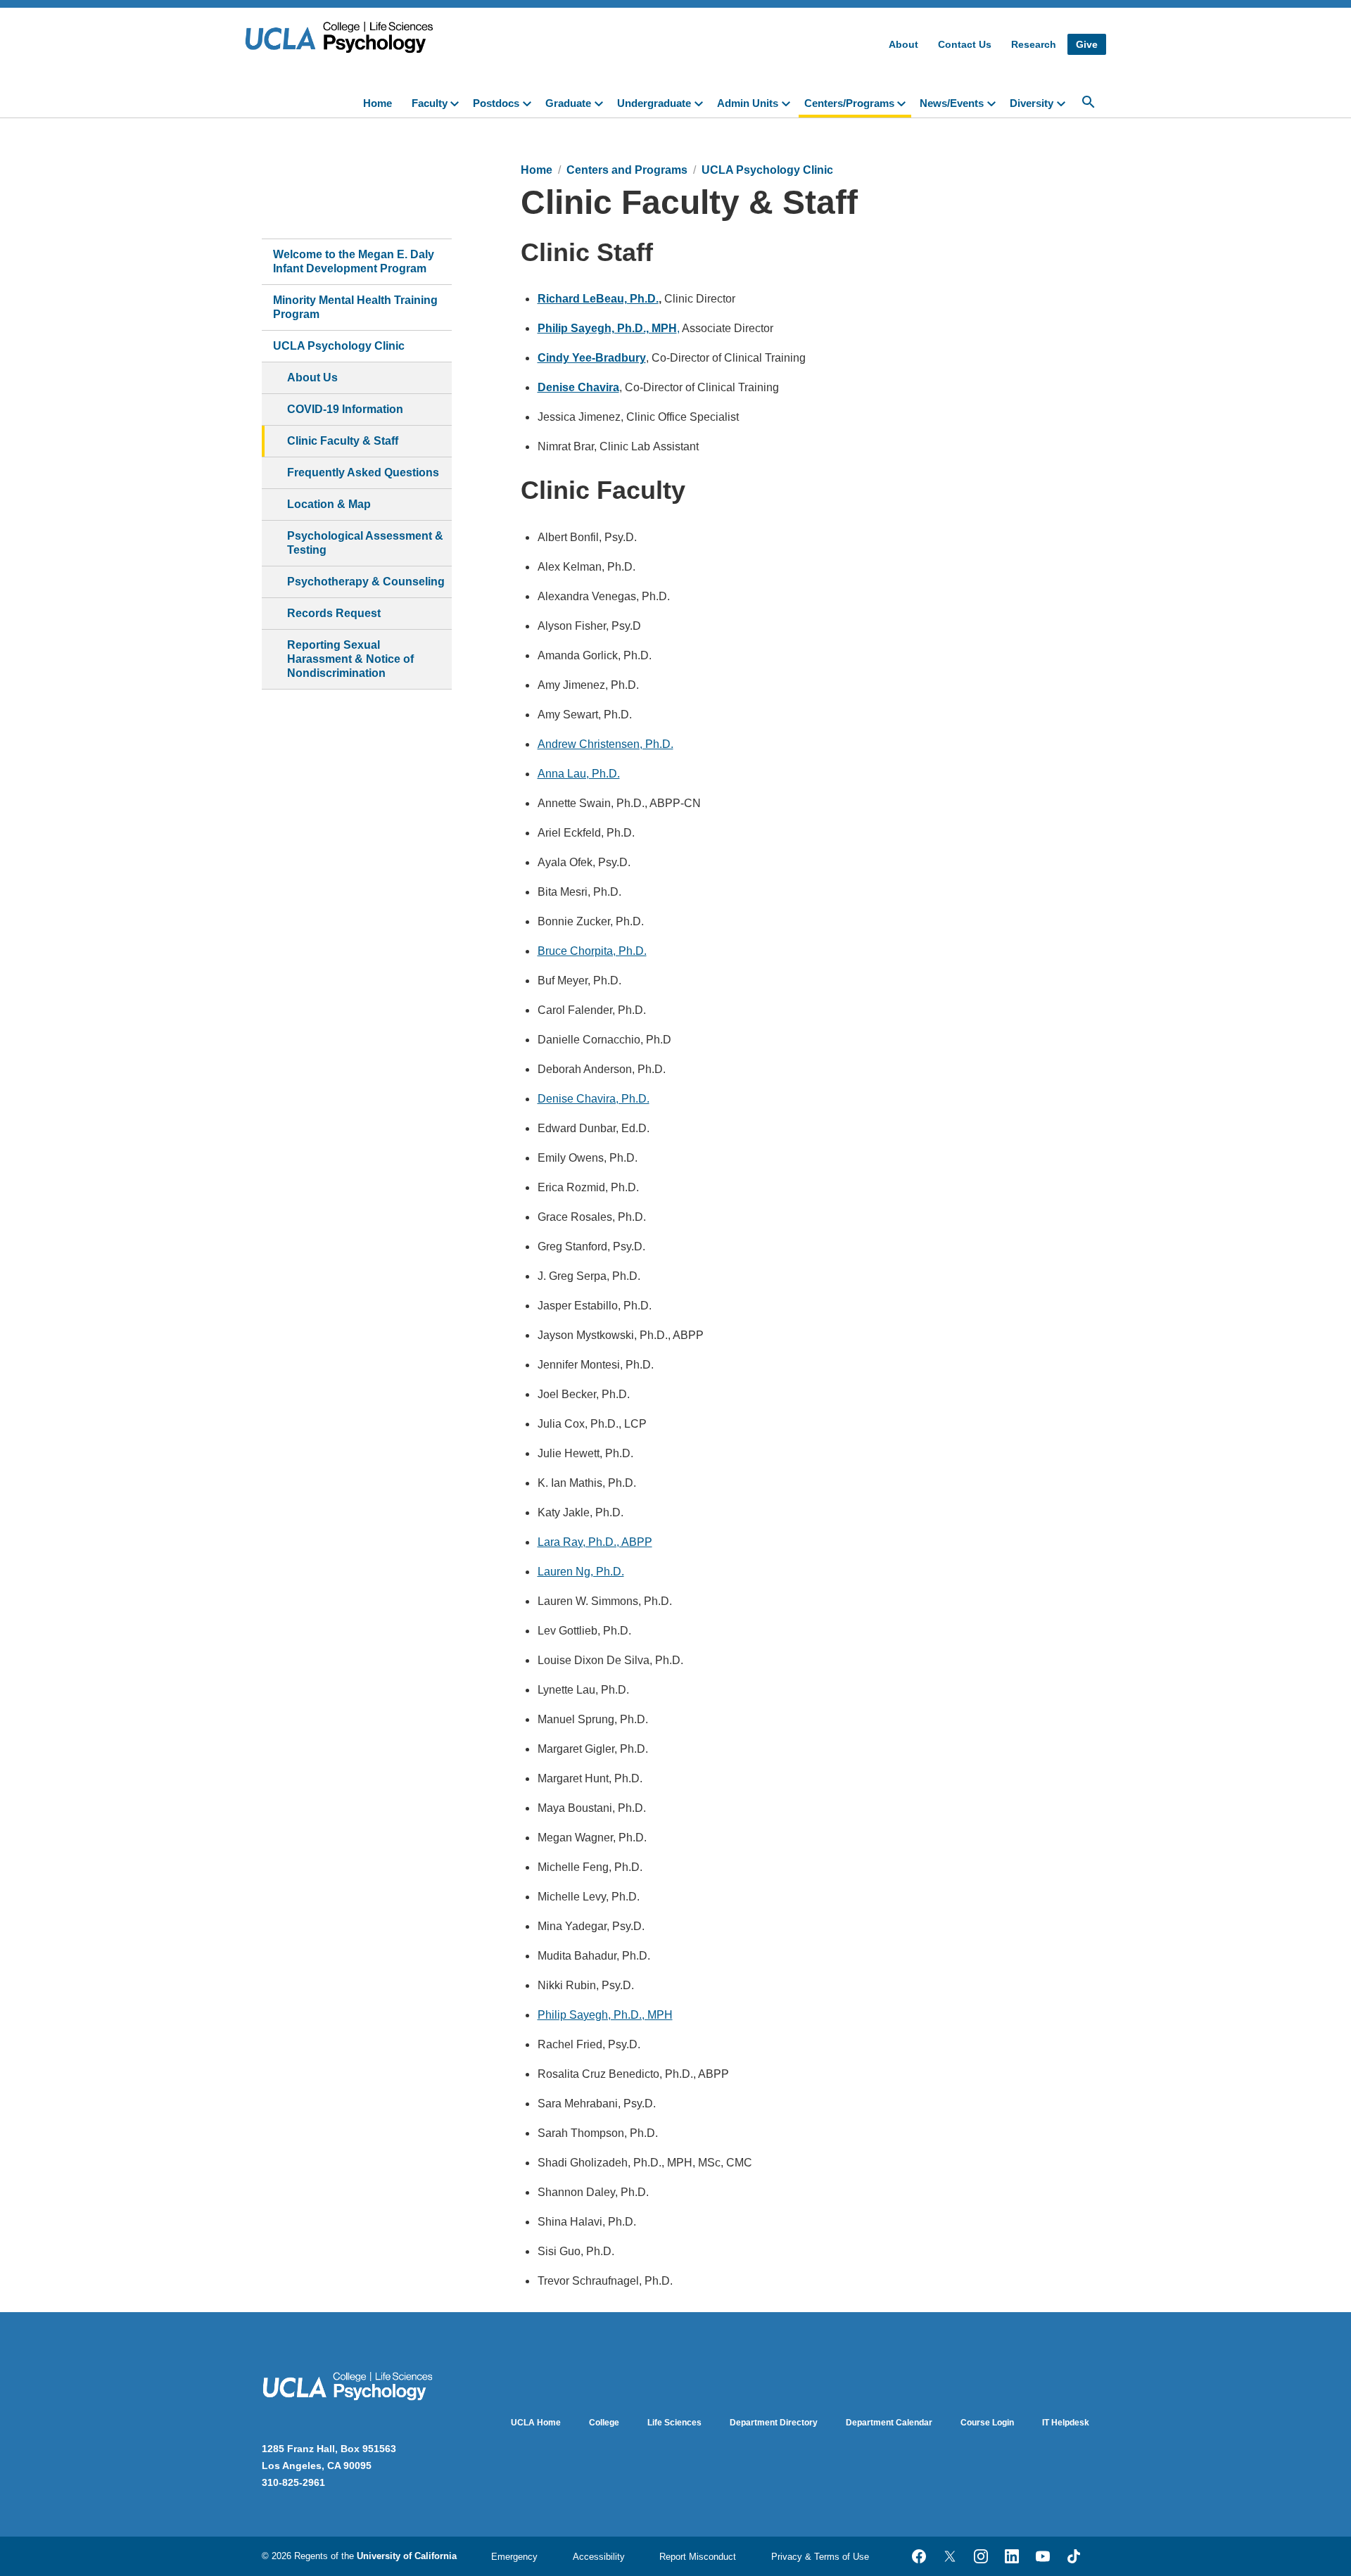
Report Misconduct (698, 2557)
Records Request (334, 613)
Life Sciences (674, 2423)
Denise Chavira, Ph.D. (594, 1099)
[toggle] (457, 102)
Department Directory (774, 2423)
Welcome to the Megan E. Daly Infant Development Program (354, 261)
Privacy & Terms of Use (820, 2557)
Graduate (568, 103)
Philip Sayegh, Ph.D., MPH (605, 2015)
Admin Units (748, 103)
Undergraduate (654, 103)
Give (1087, 44)
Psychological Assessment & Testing (365, 543)
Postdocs (496, 103)
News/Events (952, 103)
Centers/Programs (849, 103)
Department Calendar (889, 2423)
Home (378, 103)
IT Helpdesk (1066, 2423)
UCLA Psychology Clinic (339, 346)
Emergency (514, 2557)
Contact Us (965, 44)
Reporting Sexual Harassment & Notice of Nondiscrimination (350, 659)
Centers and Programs (627, 170)
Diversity (1032, 103)
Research (1034, 44)
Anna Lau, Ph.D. (579, 774)
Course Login (987, 2423)
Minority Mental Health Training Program (355, 307)
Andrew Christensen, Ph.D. (605, 744)
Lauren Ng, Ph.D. (581, 1572)
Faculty (430, 103)
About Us (312, 377)
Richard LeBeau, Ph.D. (598, 299)
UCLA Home (536, 2423)
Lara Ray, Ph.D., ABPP (595, 1542)
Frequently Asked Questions (363, 472)
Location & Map (329, 504)
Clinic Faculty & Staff (343, 441)
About (903, 44)
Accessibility (599, 2557)
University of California (407, 2556)
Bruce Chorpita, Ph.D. (592, 951)
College (604, 2423)
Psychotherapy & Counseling (366, 582)
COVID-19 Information (345, 409)
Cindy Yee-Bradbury (592, 358)
